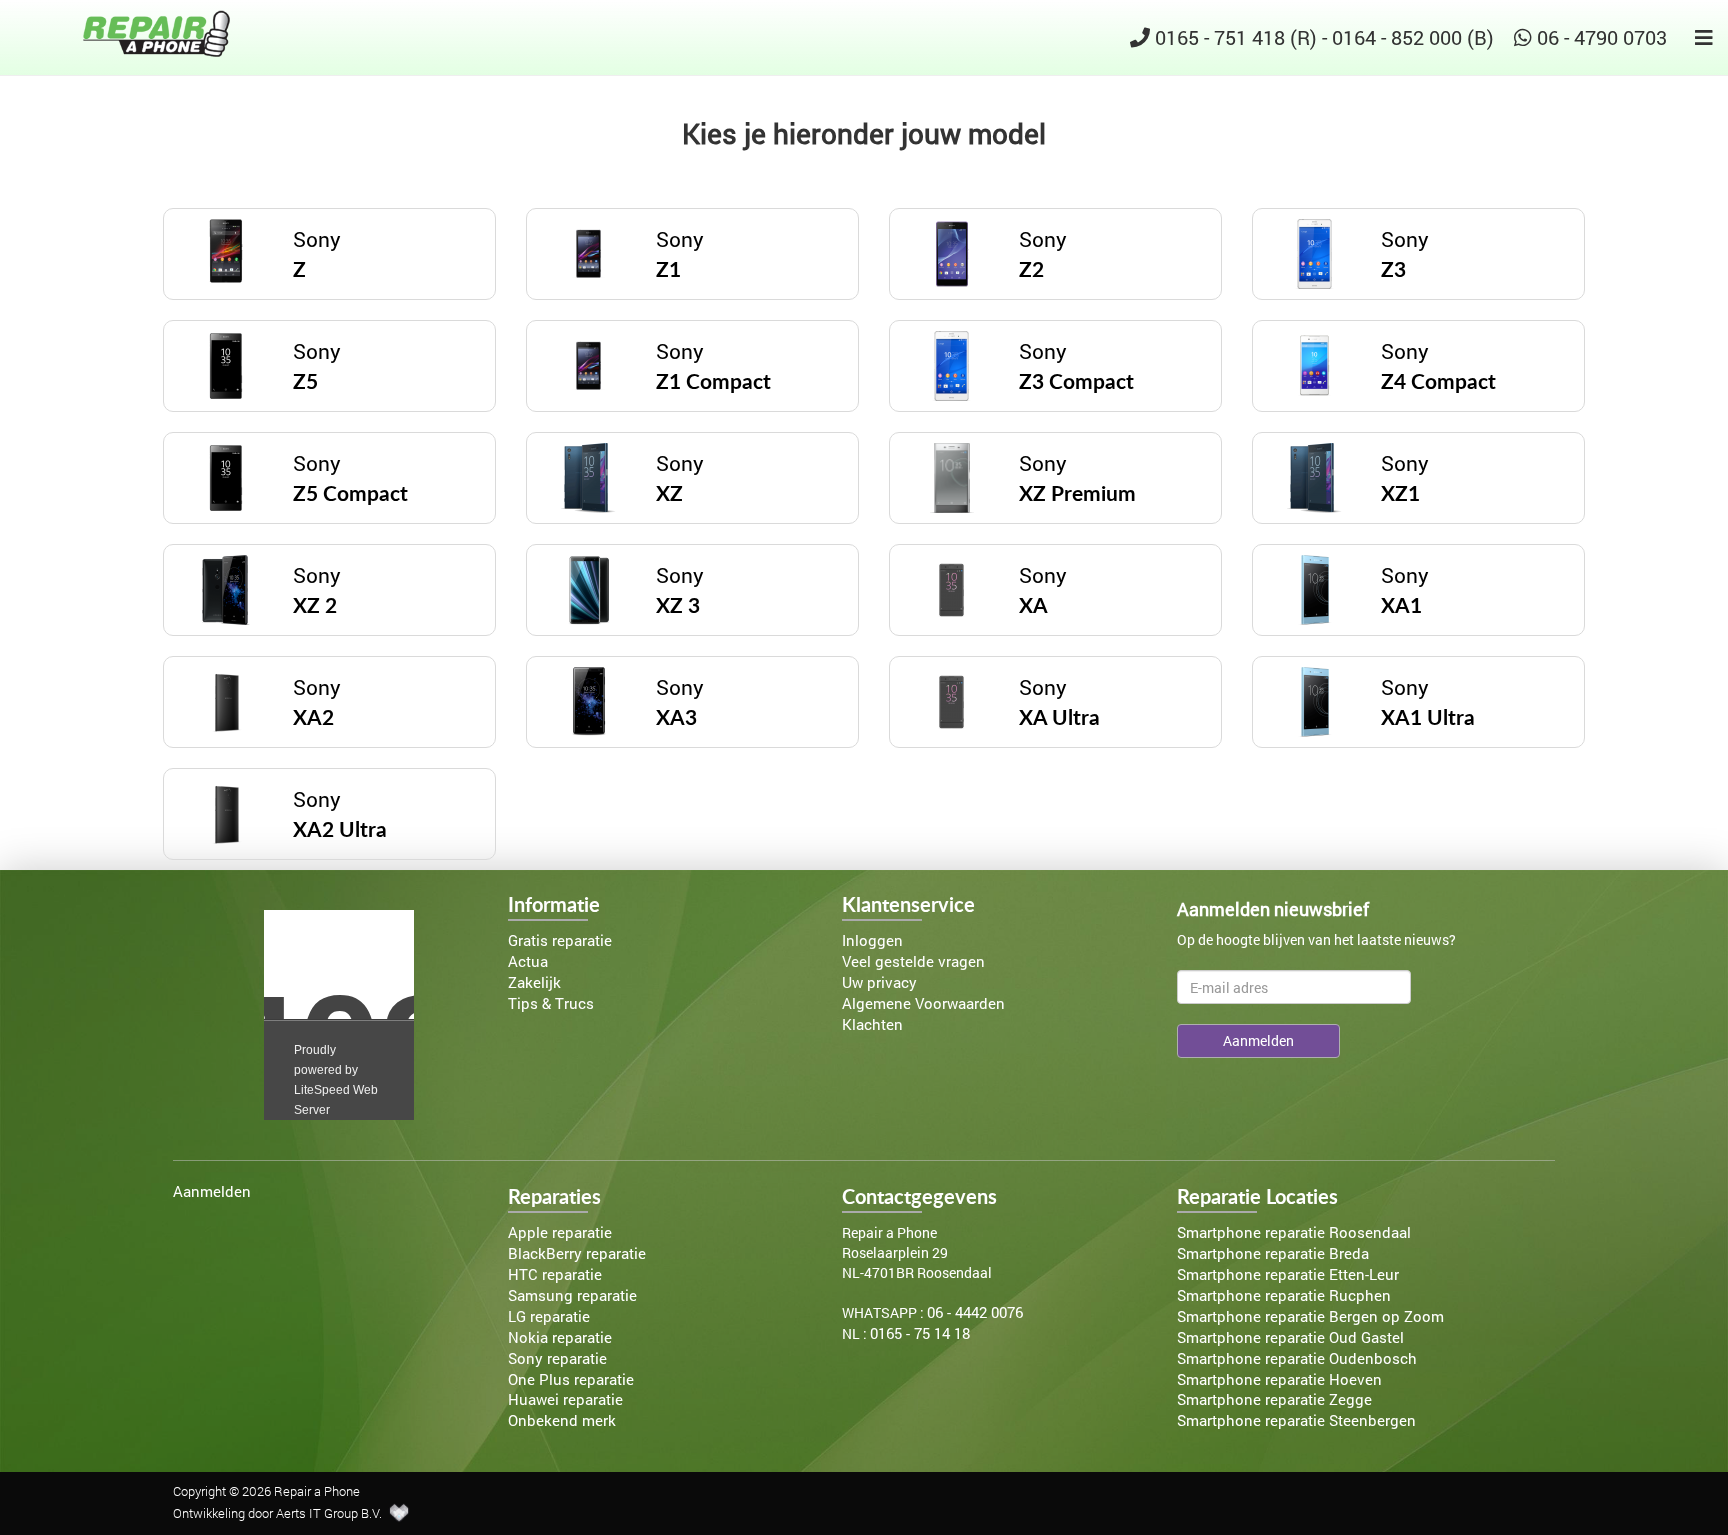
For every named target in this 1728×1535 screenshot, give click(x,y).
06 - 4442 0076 (975, 1312)
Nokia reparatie (560, 1337)
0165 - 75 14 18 (920, 1333)
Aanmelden (212, 1191)
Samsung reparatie (572, 1295)
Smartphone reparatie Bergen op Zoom (1310, 1316)
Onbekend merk (562, 1420)
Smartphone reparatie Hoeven (1279, 1379)
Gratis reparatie (560, 940)
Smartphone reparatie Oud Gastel (1290, 1337)
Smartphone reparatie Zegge (1274, 1399)
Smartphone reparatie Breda (1273, 1253)
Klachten (872, 1024)
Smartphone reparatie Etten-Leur (1288, 1274)
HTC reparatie (555, 1274)
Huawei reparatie (565, 1399)
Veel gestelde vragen (913, 961)
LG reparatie (549, 1316)
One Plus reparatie (571, 1379)
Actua (528, 961)
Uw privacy (879, 982)
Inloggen (872, 940)
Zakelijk (534, 982)
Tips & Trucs (551, 1003)
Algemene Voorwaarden (923, 1003)
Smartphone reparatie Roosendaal (1294, 1232)
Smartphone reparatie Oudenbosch (1297, 1358)
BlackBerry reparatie (577, 1253)
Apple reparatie (560, 1232)
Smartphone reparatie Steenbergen (1296, 1420)
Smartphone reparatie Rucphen (1284, 1295)
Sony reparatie (557, 1358)
